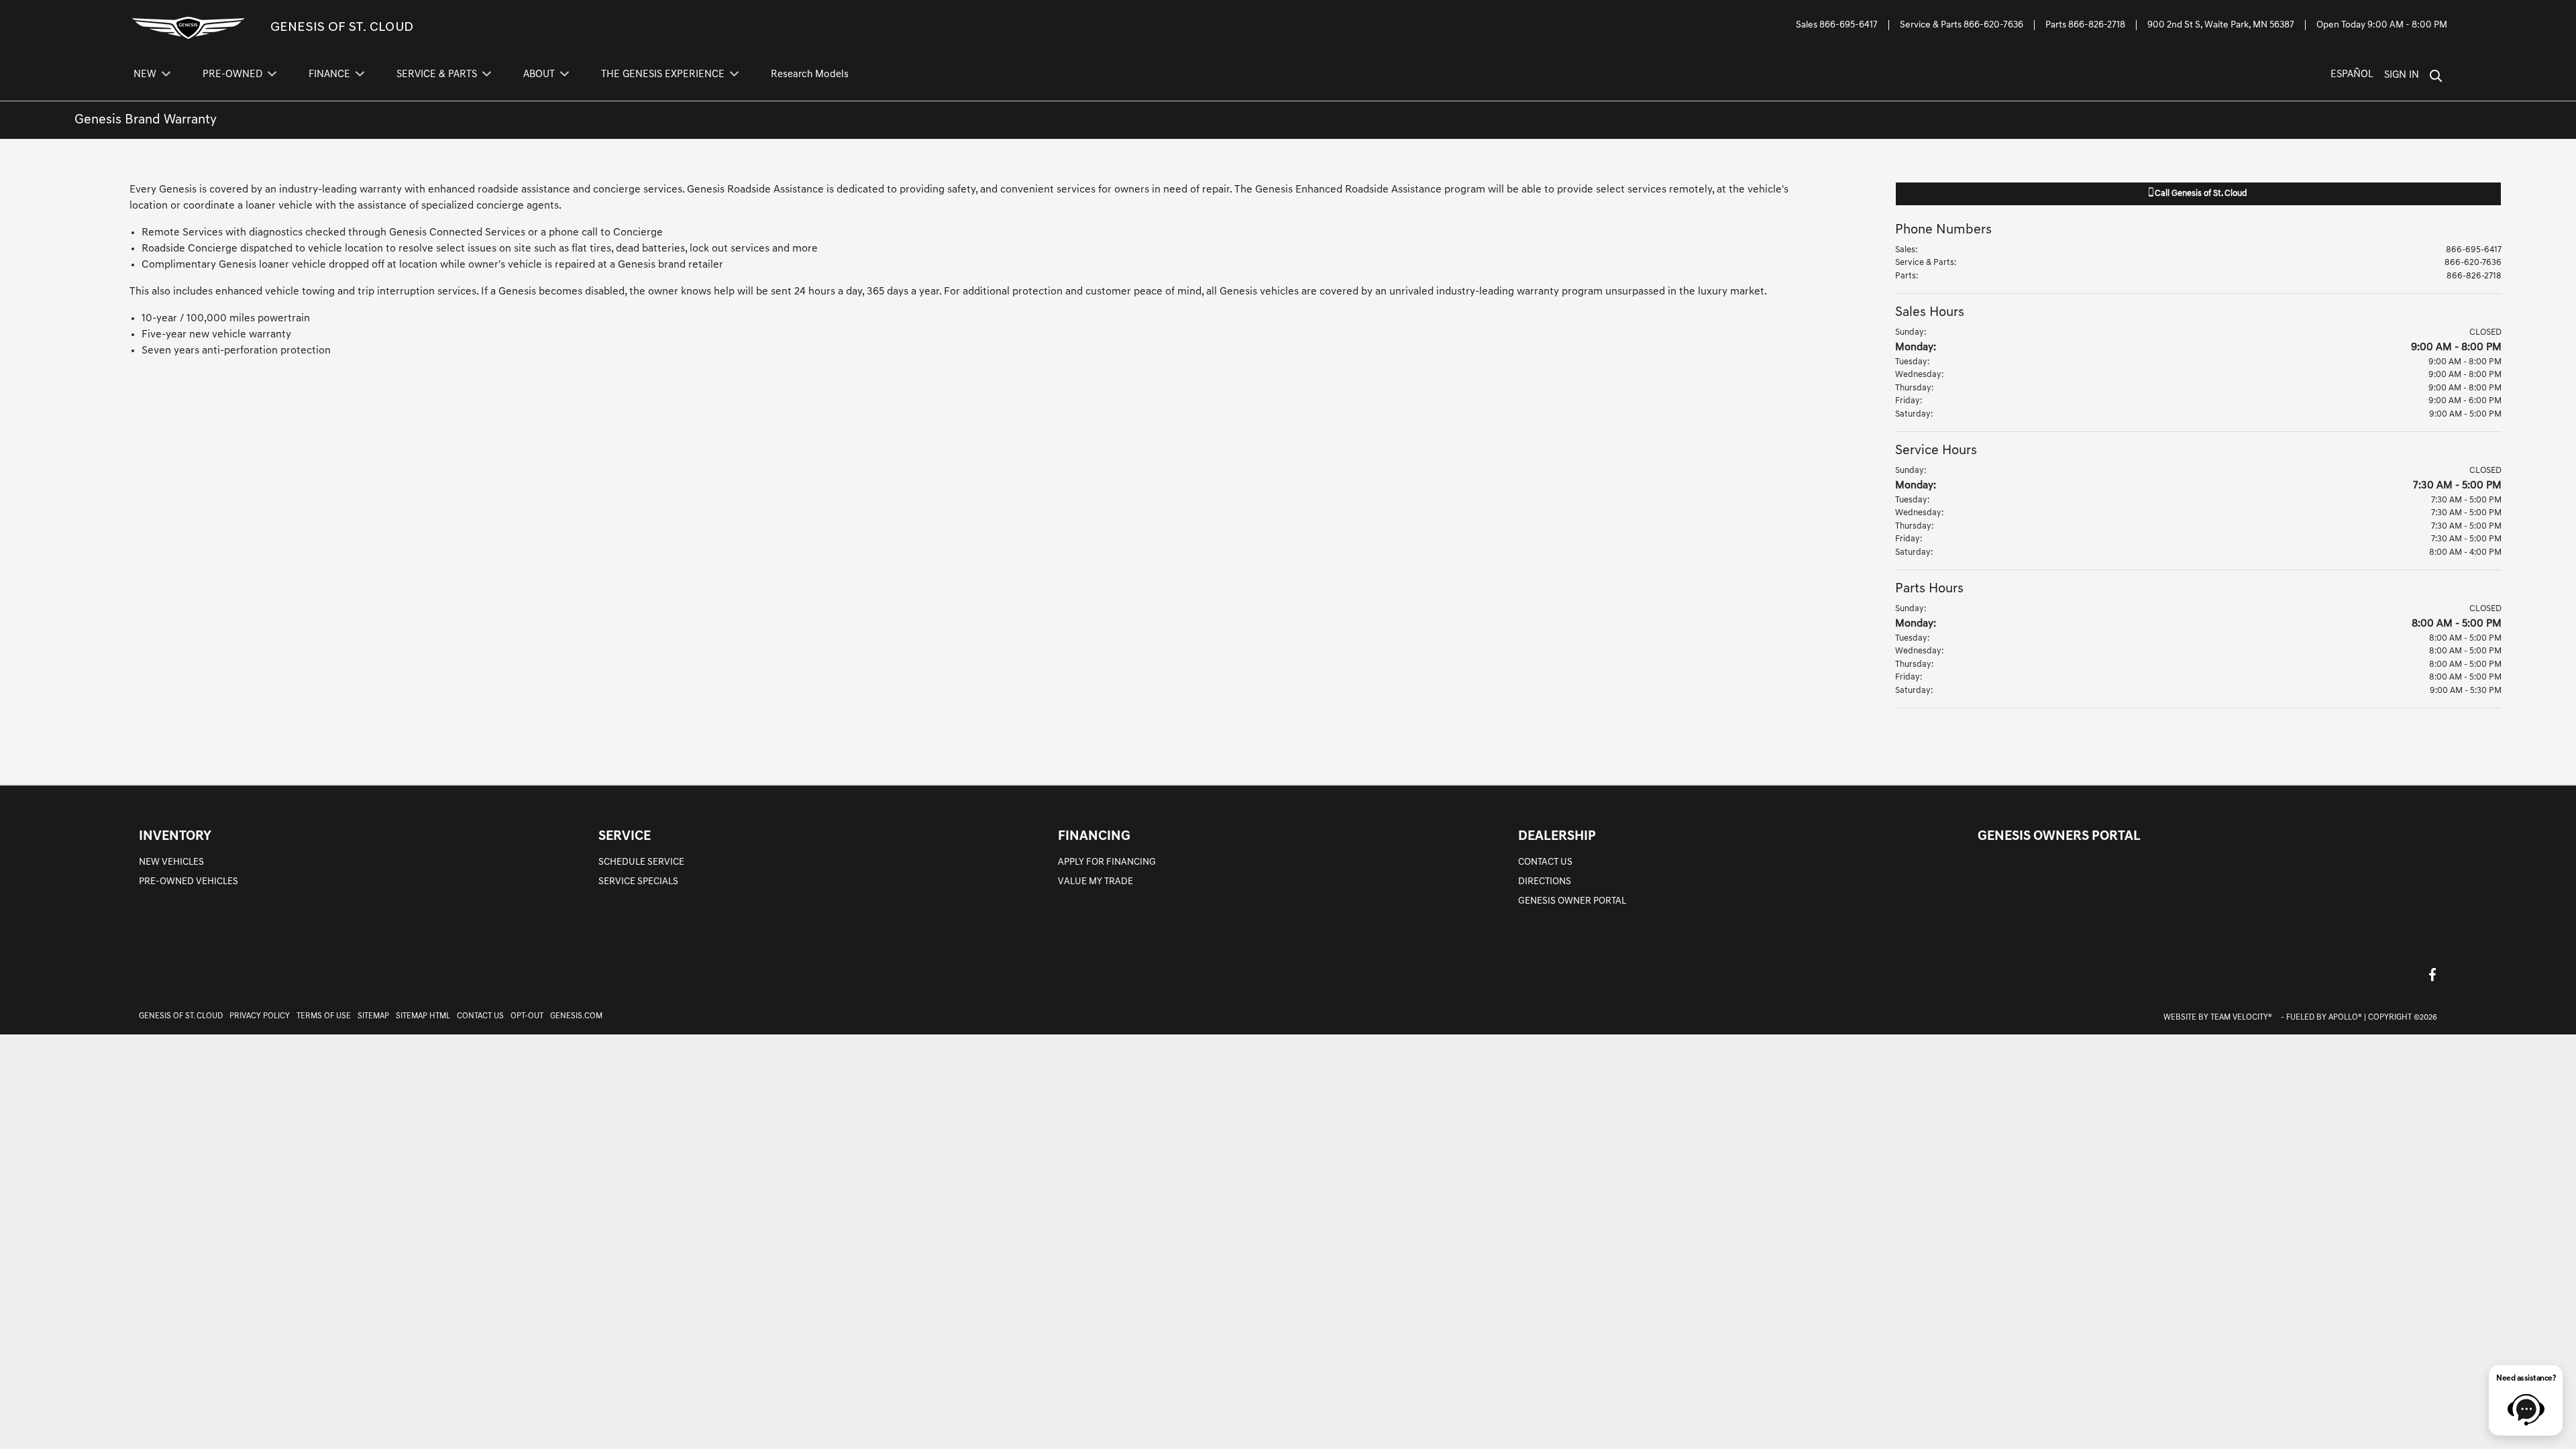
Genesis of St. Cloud (181, 1016)
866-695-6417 (1848, 25)
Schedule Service (641, 862)
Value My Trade (1095, 882)
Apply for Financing (1107, 862)
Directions (1545, 882)
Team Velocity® (2241, 1018)
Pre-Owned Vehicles (189, 882)
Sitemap (373, 1016)
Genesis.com (576, 1016)
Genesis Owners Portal (2059, 837)
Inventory (175, 837)
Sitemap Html (423, 1016)
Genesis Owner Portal (1572, 901)
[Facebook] (2432, 974)
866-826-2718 (2097, 25)
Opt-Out (527, 1016)
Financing (1094, 837)
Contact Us (1545, 862)
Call (2200, 194)
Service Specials (638, 882)
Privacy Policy (260, 1016)
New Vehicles (171, 862)
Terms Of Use (324, 1016)
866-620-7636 (1993, 25)
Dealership (1557, 837)
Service (625, 837)
